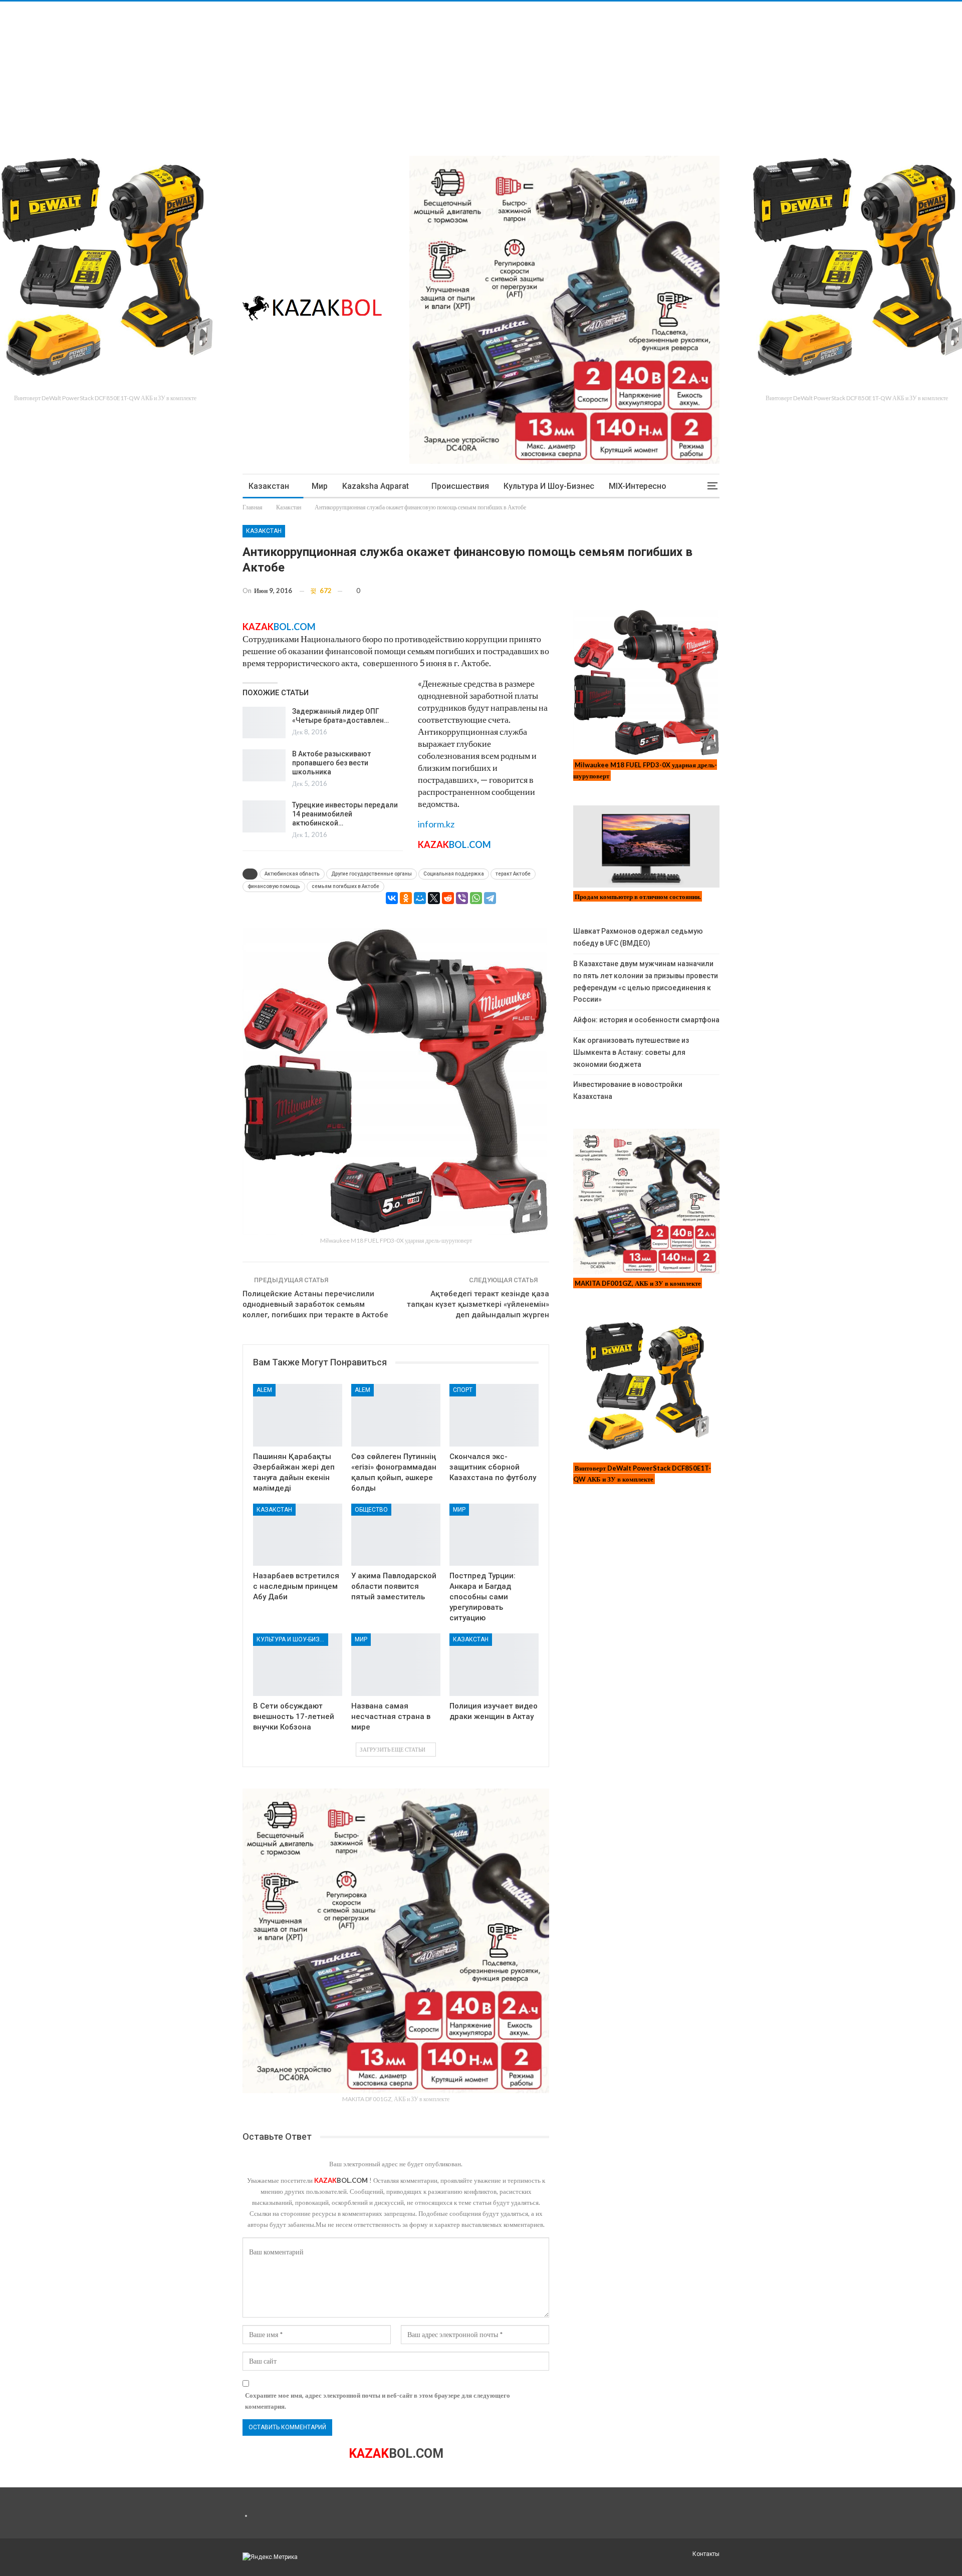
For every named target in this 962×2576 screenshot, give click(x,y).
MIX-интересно (638, 486)
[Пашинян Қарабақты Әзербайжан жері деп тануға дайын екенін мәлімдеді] (298, 1415)
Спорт (463, 1390)
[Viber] (462, 898)
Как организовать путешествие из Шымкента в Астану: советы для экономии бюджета (631, 1052)
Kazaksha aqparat (376, 486)
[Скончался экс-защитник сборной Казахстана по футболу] (494, 1415)
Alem (264, 1390)
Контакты (706, 2554)
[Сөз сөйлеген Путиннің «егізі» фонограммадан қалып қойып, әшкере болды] (396, 1415)
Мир (320, 486)
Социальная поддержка (454, 874)
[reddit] (448, 898)
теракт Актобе (513, 874)
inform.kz (436, 824)
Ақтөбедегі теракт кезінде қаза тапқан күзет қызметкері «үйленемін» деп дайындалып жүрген (478, 1304)
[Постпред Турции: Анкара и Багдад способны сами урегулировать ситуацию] (494, 1535)
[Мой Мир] (420, 898)
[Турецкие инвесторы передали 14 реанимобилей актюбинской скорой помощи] (264, 816)
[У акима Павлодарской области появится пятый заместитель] (396, 1535)
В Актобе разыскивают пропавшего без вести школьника (331, 763)
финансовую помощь (274, 886)
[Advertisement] (301, 72)
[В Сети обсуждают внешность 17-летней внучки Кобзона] (298, 1665)
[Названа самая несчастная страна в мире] (396, 1665)
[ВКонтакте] (392, 898)
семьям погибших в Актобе (345, 886)
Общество (371, 1510)
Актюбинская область (292, 874)
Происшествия (460, 486)
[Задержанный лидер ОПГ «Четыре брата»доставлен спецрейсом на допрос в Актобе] (264, 723)
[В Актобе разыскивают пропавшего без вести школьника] (264, 765)
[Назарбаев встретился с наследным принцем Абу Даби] (298, 1535)
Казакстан (269, 486)
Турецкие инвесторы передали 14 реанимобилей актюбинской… (345, 814)
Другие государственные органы (372, 874)
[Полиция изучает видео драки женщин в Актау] (494, 1665)
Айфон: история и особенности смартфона (646, 1020)
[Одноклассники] (406, 898)
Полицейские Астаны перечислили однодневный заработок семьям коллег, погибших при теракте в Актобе (315, 1304)
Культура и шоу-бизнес (549, 486)
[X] (434, 898)
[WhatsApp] (476, 898)
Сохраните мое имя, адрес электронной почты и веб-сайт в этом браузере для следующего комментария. (378, 2401)
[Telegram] (490, 898)
